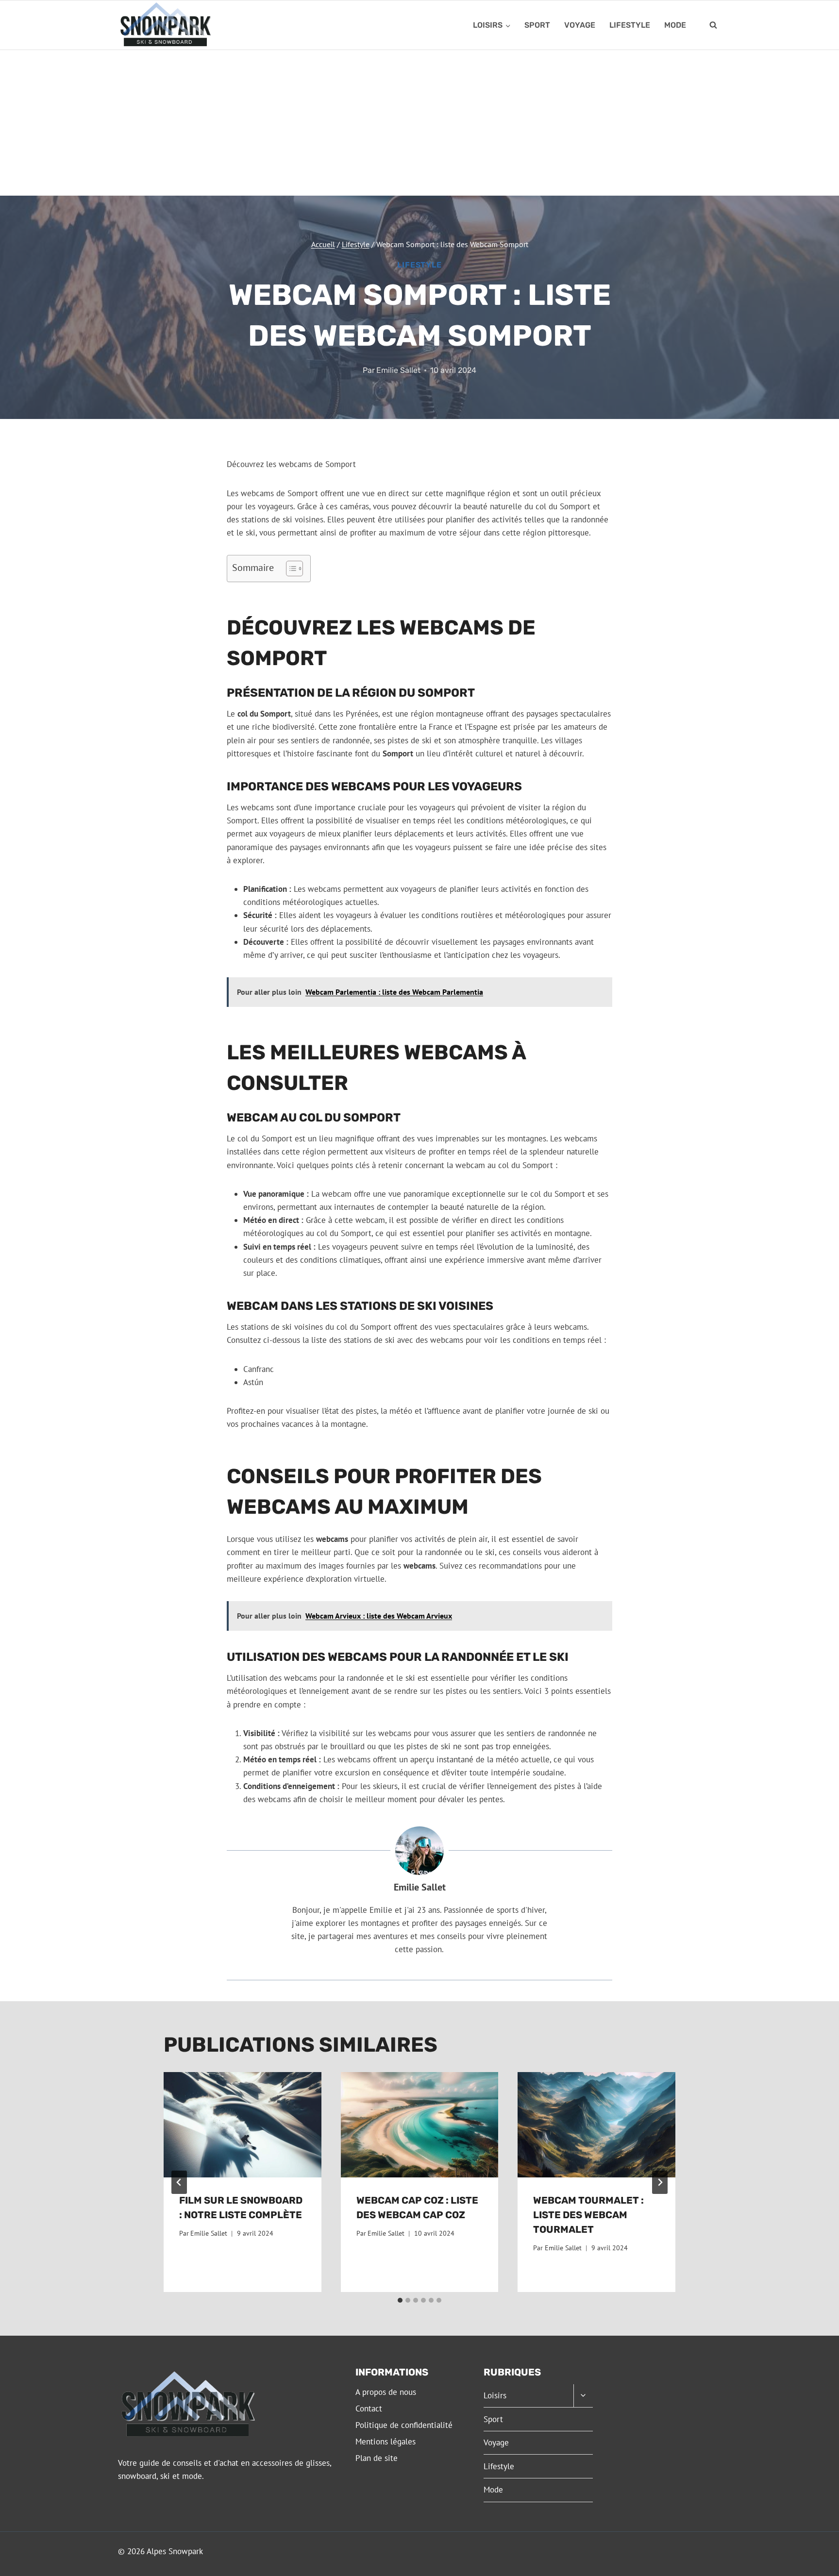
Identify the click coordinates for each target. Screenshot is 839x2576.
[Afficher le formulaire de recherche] (713, 25)
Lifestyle (630, 25)
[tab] (400, 2300)
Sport (537, 25)
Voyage (580, 25)
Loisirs (495, 2395)
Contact (369, 2409)
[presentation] (243, 2124)
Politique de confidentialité (404, 2425)
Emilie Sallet (398, 370)
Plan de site (377, 2458)
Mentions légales (386, 2442)
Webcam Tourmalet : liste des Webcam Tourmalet (588, 2215)
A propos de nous (386, 2392)
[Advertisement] (419, 123)
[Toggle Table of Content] (290, 569)
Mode (675, 25)
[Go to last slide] (179, 2182)
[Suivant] (660, 2182)
